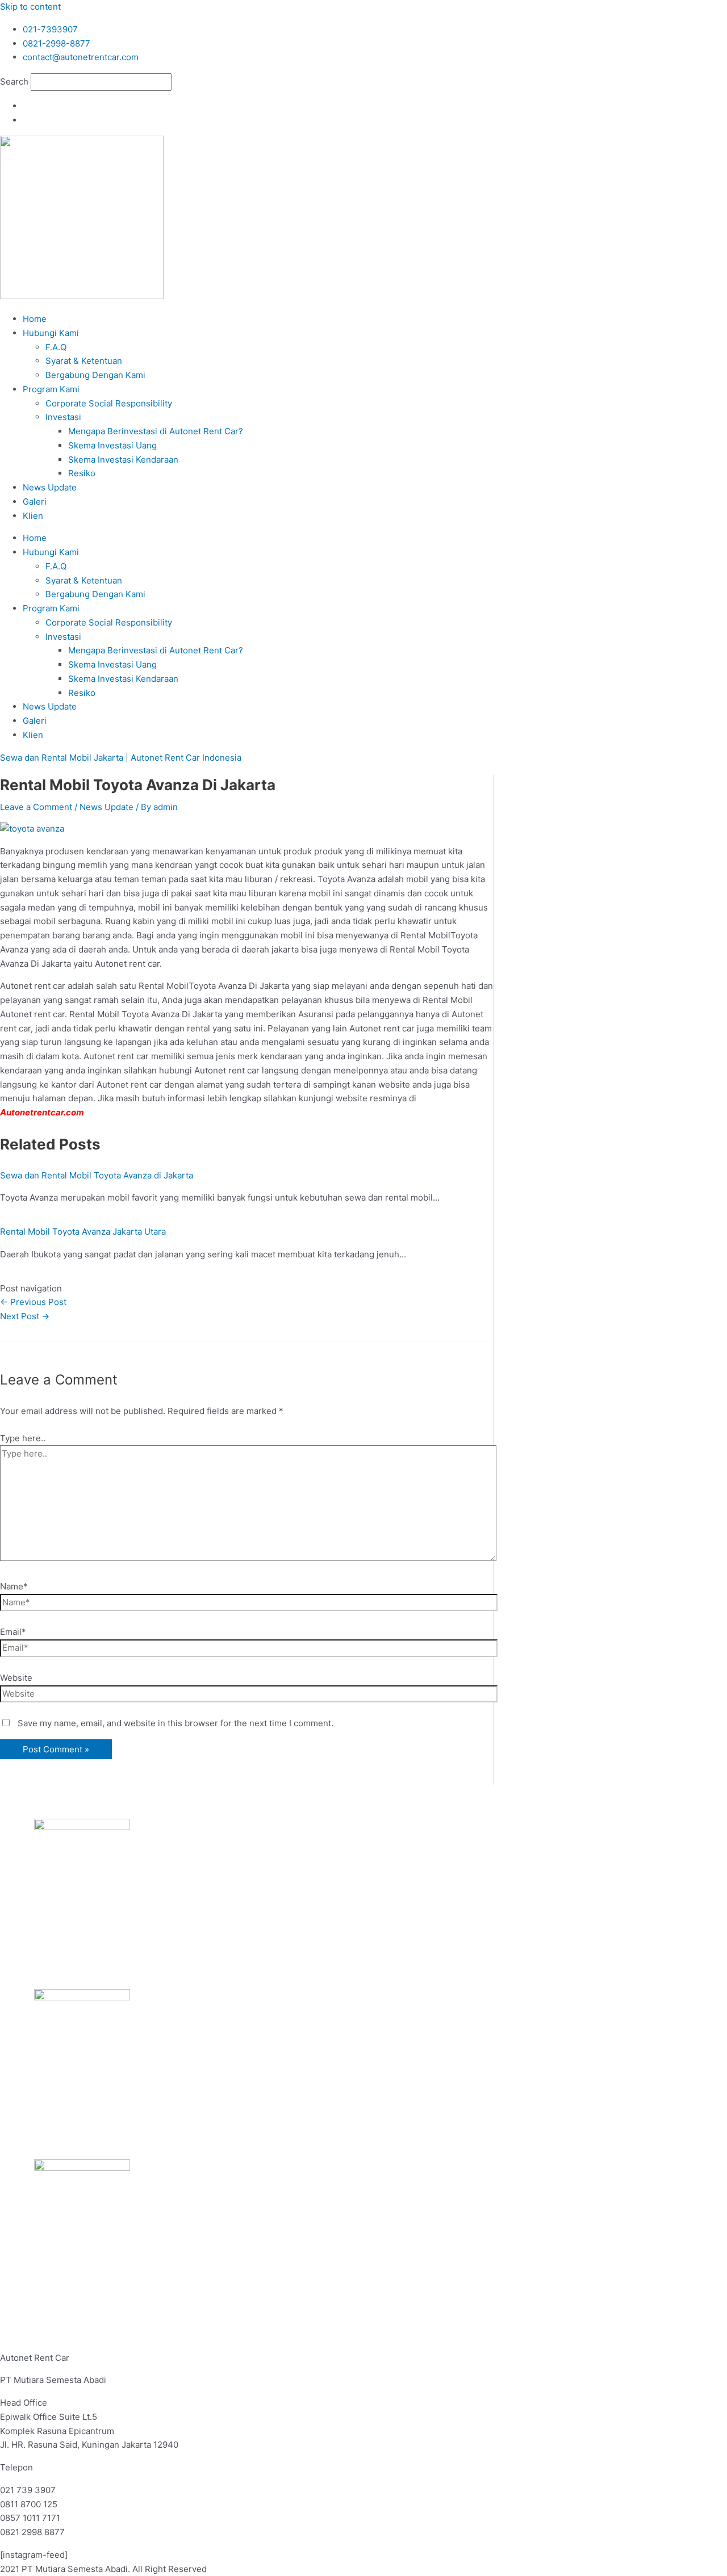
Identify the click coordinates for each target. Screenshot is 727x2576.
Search (14, 81)
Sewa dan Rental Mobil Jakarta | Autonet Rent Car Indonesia (121, 758)
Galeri (35, 502)
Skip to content (30, 7)
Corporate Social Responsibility (109, 403)
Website (16, 1678)
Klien (33, 516)
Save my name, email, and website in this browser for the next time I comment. (176, 1723)
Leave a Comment (36, 807)
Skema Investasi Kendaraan (123, 460)
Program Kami (51, 389)
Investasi (63, 417)
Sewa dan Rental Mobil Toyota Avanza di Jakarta (97, 1175)
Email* (13, 1632)
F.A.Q (56, 347)
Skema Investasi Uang (112, 445)
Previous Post (33, 1302)
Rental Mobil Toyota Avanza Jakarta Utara (83, 1232)
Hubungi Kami (51, 333)
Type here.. (23, 1438)
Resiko (82, 473)
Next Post (25, 1316)
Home (35, 319)
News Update (50, 487)
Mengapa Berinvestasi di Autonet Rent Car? (156, 431)
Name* (14, 1586)
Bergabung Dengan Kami (95, 375)
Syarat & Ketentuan (84, 361)
